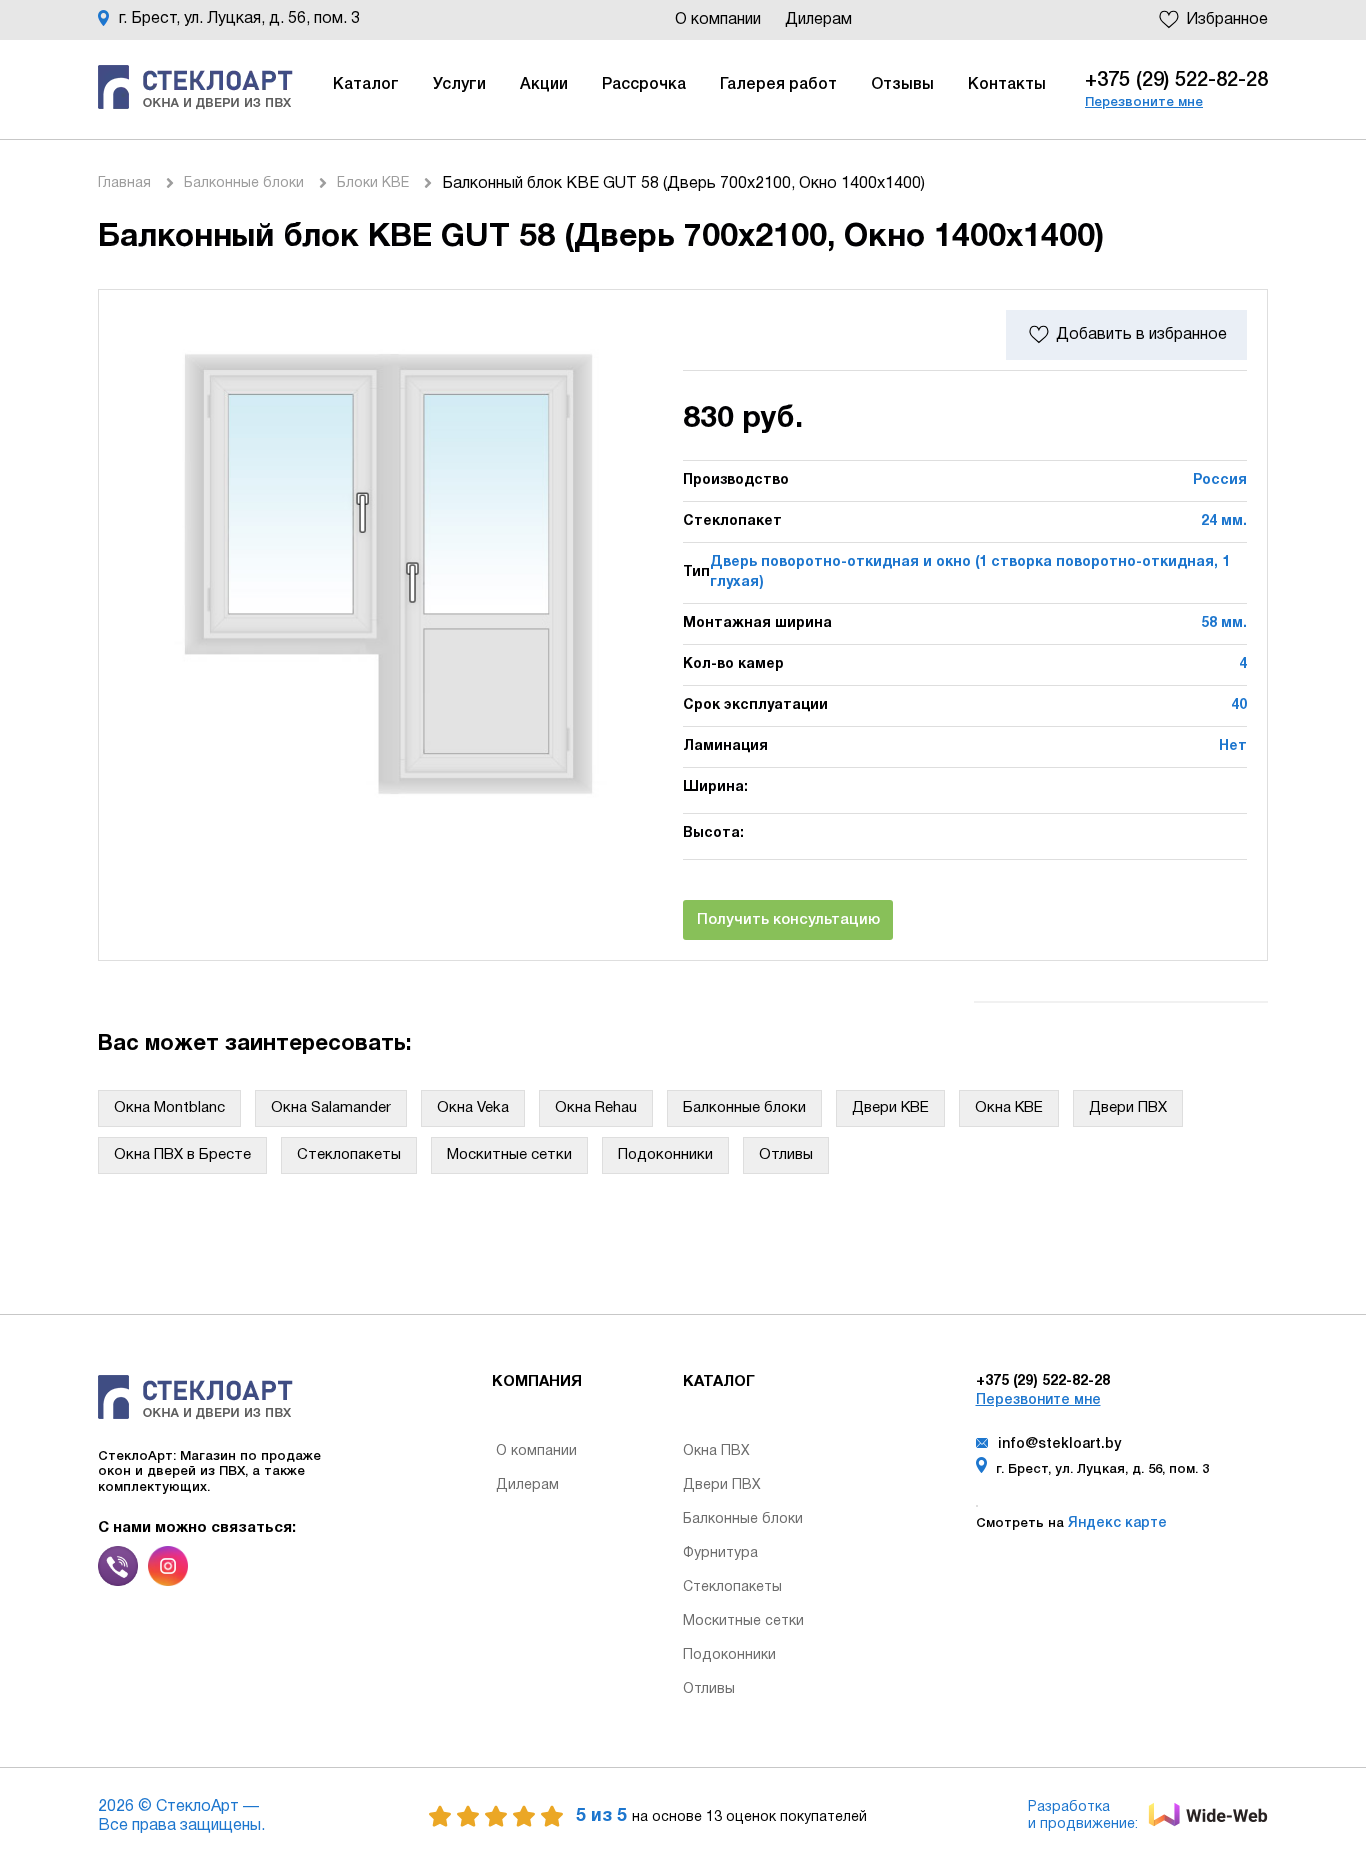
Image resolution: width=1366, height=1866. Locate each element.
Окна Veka (473, 1108)
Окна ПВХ (716, 1451)
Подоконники (665, 1155)
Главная (124, 183)
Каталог (366, 85)
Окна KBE (1009, 1108)
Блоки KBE (373, 183)
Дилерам (818, 20)
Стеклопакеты (349, 1155)
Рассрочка (644, 85)
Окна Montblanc (169, 1108)
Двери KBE (890, 1108)
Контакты (1007, 85)
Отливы (786, 1155)
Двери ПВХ (1128, 1108)
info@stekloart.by (1059, 1444)
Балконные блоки (244, 183)
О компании (720, 20)
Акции (544, 85)
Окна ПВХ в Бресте (182, 1155)
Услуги (459, 85)
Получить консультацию (788, 920)
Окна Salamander (331, 1108)
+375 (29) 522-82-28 (1176, 81)
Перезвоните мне (1144, 102)
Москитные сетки (509, 1155)
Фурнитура (720, 1553)
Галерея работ (778, 85)
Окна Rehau (596, 1108)
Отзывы (902, 85)
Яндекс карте (1115, 1523)
